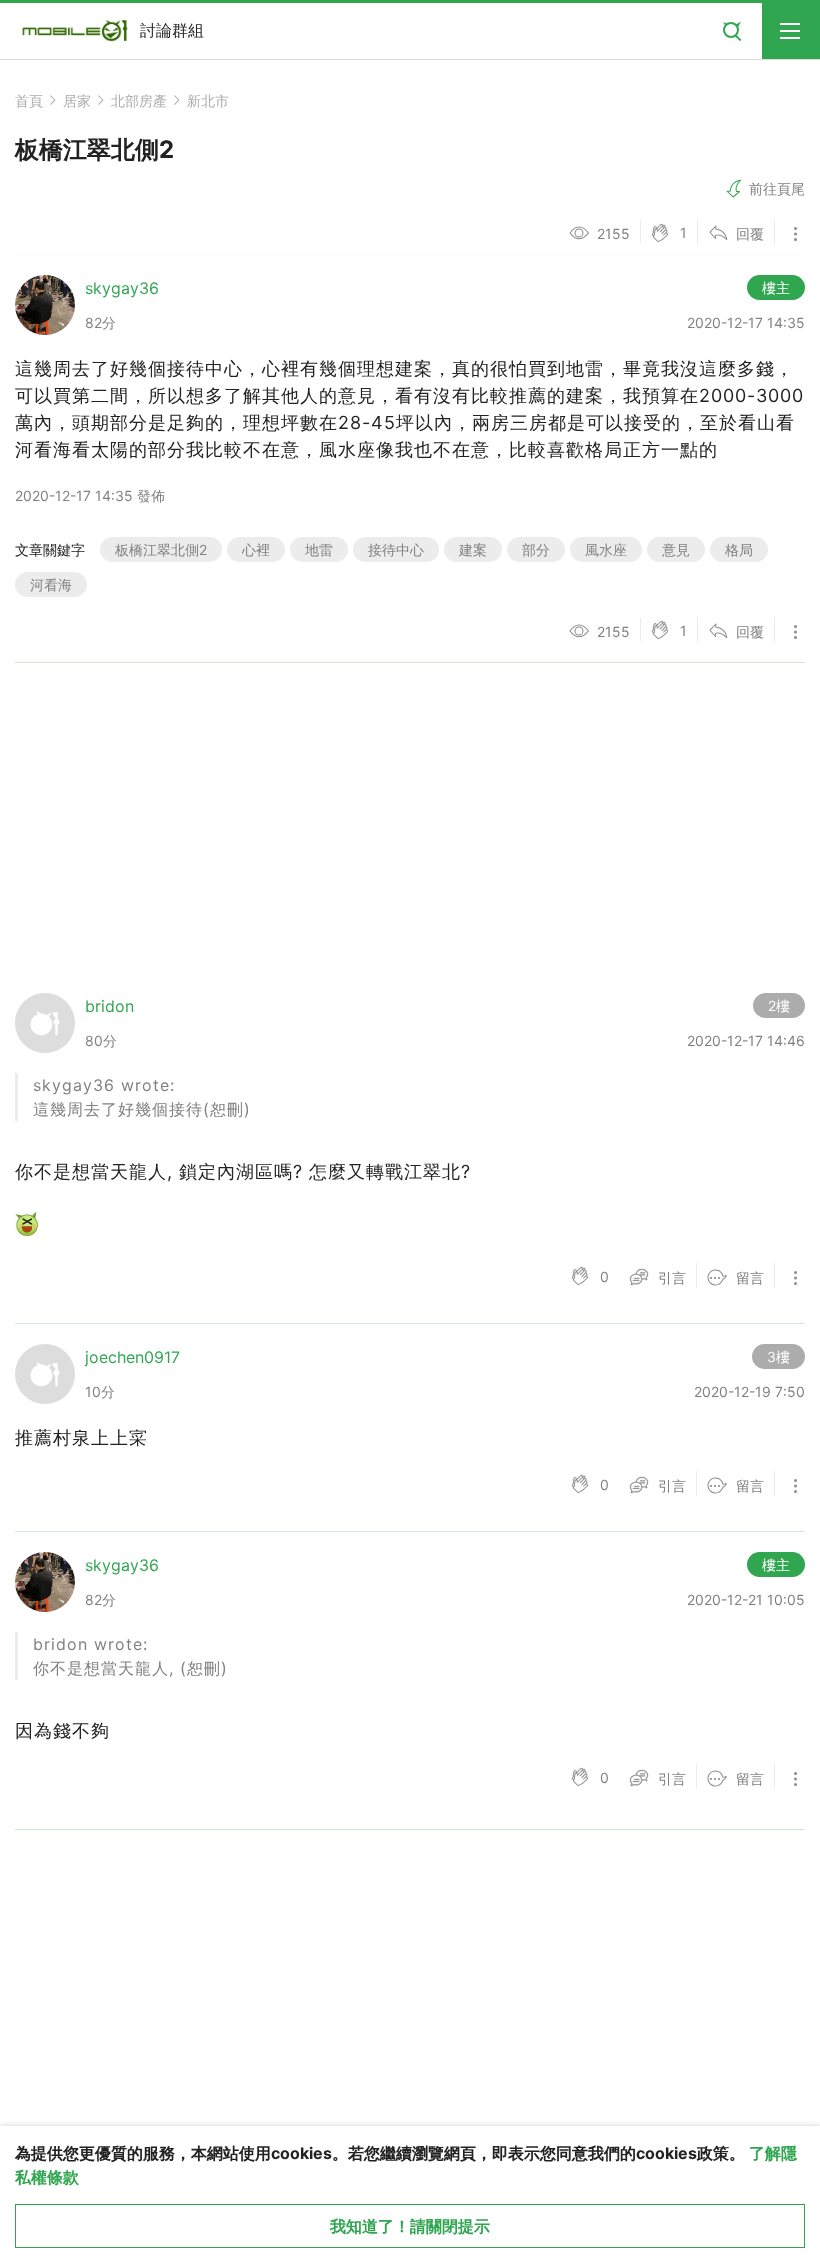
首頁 (29, 100)
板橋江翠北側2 (161, 549)
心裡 (256, 549)
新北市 (208, 100)
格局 (739, 549)
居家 (77, 100)
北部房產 (139, 100)
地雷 (319, 549)
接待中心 (396, 549)
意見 (676, 549)
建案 (473, 549)
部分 (536, 549)
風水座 (606, 549)
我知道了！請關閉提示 (410, 2226)
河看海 (51, 584)
